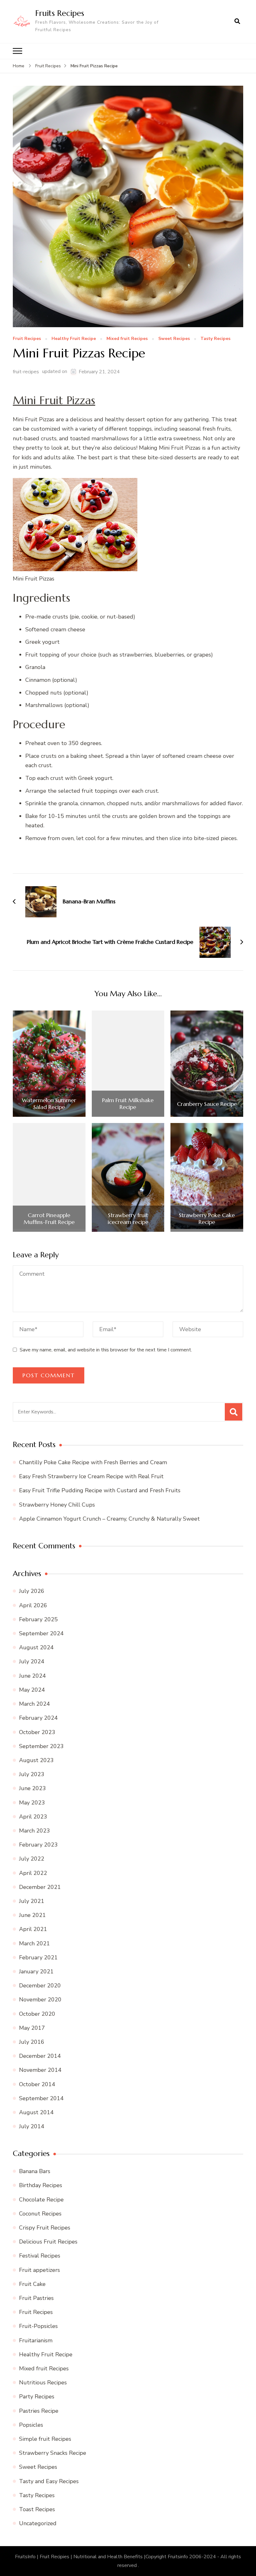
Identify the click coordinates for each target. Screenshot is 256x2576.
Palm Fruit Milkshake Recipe (128, 1104)
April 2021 (33, 1929)
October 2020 (37, 2014)
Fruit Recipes (27, 339)
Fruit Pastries (36, 2298)
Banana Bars (35, 2171)
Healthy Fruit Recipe (74, 339)
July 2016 (32, 2042)
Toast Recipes (37, 2509)
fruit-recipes (26, 372)
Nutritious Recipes (43, 2382)
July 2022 (32, 1859)
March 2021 (34, 1943)
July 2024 (32, 1661)
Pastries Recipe (39, 2411)
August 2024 (36, 1647)
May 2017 (32, 2028)
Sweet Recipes (174, 339)
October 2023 (37, 1732)
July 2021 (32, 1901)
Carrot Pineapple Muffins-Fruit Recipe (49, 1219)
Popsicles (31, 2425)
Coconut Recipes (40, 2214)
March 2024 (34, 1704)
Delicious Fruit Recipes (48, 2242)
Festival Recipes (40, 2256)
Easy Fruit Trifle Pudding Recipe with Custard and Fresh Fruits (100, 1490)
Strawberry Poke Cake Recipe (207, 1219)
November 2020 (40, 2000)
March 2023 (34, 1831)
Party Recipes (37, 2397)
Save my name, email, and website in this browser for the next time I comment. (106, 1350)
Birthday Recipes (41, 2185)
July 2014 (32, 2126)
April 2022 (33, 1873)
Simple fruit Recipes (45, 2439)
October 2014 (37, 2084)
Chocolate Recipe (41, 2200)
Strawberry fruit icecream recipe (128, 1219)
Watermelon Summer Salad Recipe (49, 1104)
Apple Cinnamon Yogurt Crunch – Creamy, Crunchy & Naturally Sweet (109, 1519)
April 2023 (33, 1817)
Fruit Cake (32, 2284)
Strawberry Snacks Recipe (53, 2453)
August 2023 (36, 1760)
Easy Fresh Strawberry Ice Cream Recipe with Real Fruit (91, 1476)
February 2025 (38, 1619)
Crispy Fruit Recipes (45, 2228)
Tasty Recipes (215, 339)
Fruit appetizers (39, 2270)
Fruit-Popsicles (38, 2326)
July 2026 (32, 1591)
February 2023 (38, 1845)
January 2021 (36, 1971)
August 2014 (36, 2112)
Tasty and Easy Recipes (49, 2481)
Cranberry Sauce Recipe (207, 1104)
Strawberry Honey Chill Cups (57, 1505)
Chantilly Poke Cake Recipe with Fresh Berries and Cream (93, 1462)
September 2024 (41, 1633)
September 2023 (41, 1746)
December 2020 (40, 1986)
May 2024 (32, 1690)
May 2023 (32, 1803)
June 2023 (32, 1788)
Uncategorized (38, 2523)
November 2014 (40, 2070)
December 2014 (40, 2056)
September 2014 (41, 2098)
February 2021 (38, 1957)
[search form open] (237, 22)
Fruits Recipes (60, 13)
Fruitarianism (36, 2340)
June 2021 (32, 1915)
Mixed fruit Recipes (127, 339)
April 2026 (33, 1605)
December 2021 (40, 1887)
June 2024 (32, 1676)
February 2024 (38, 1718)
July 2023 (32, 1774)
